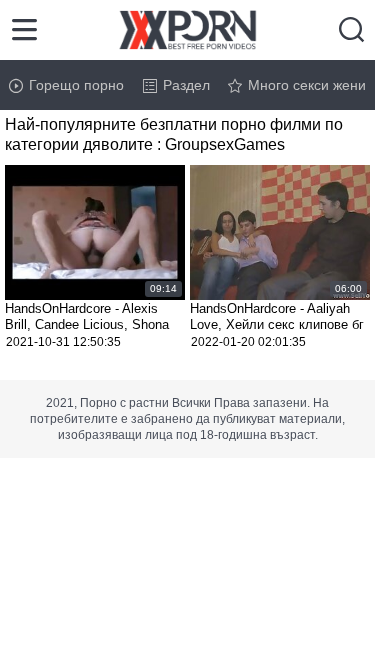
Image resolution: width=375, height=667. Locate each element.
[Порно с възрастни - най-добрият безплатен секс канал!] (187, 30)
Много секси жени (307, 85)
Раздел (186, 85)
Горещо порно (76, 85)
